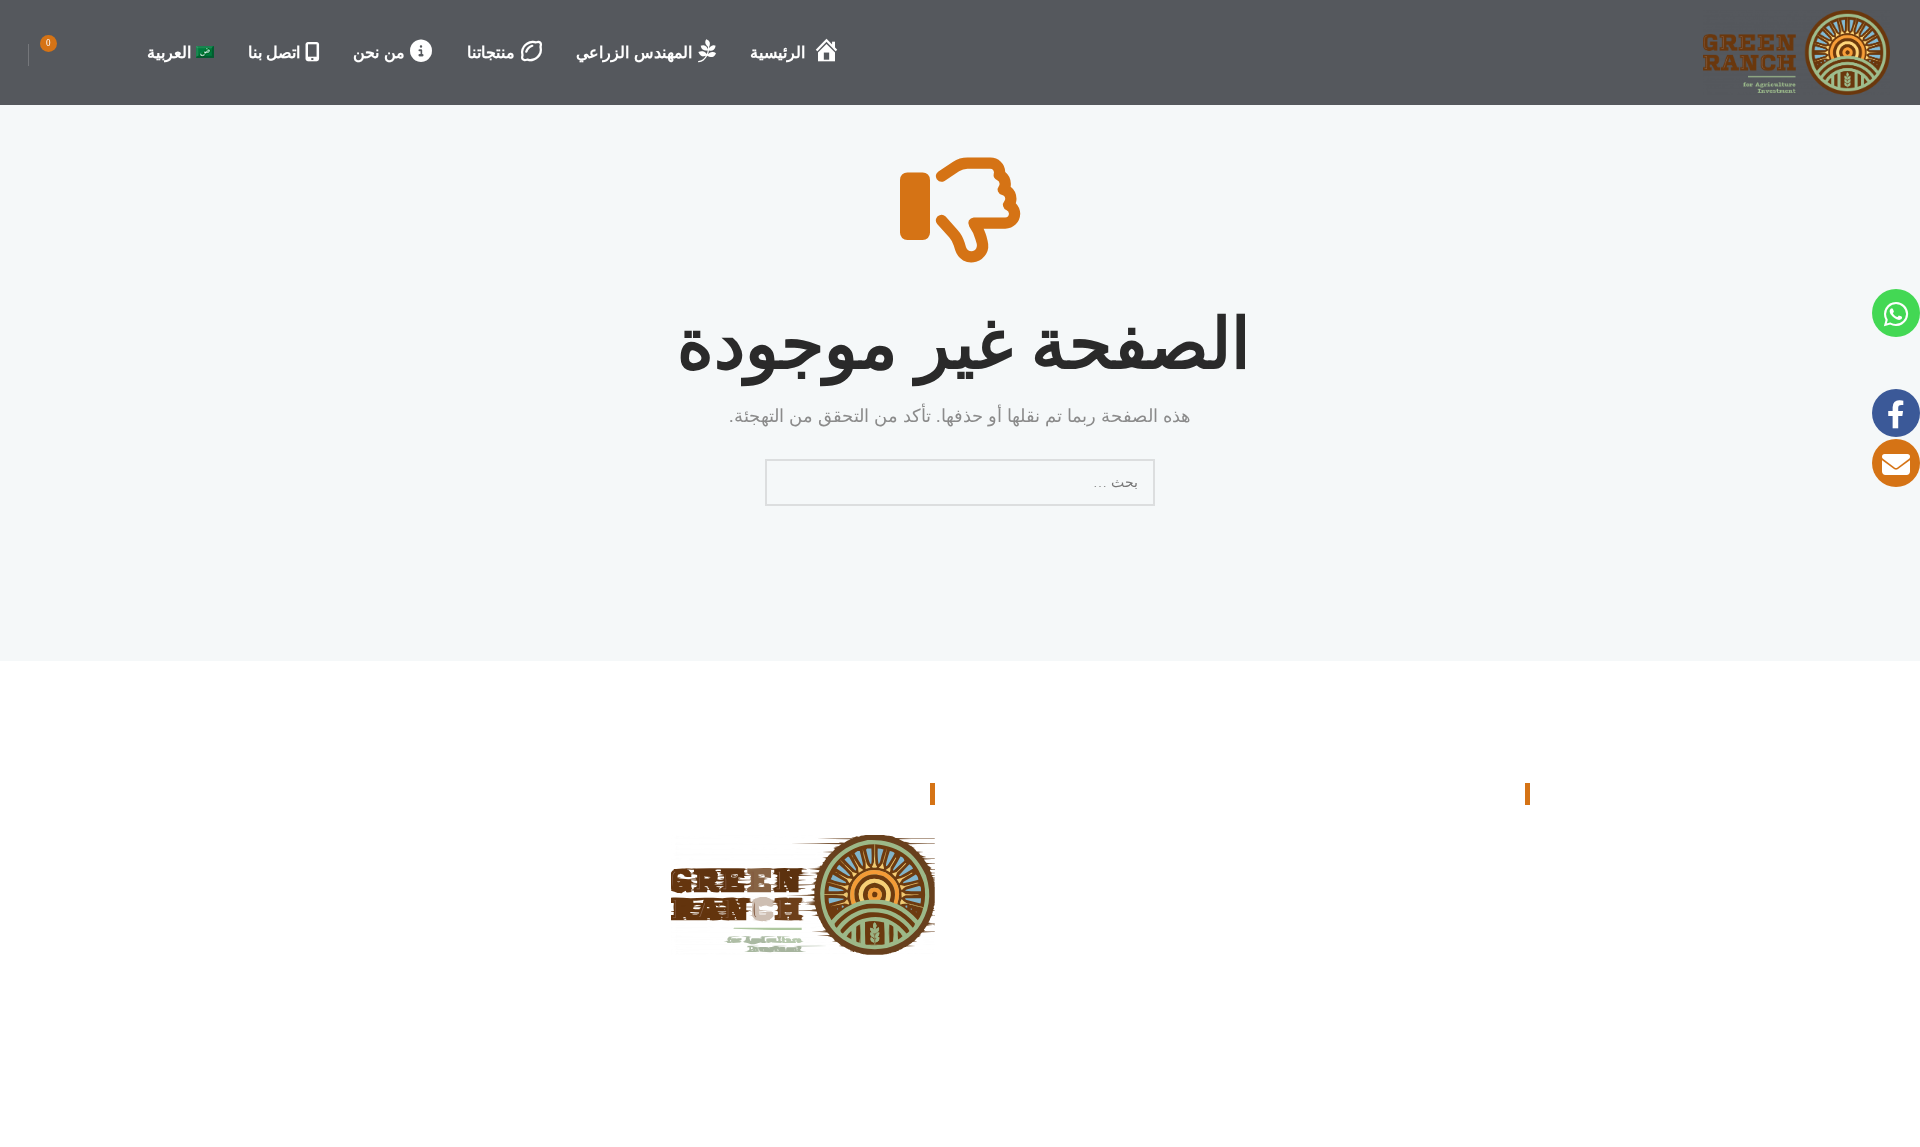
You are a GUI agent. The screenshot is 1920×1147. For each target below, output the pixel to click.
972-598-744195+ (1436, 923)
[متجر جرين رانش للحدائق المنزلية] (1796, 52)
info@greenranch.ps (1429, 986)
